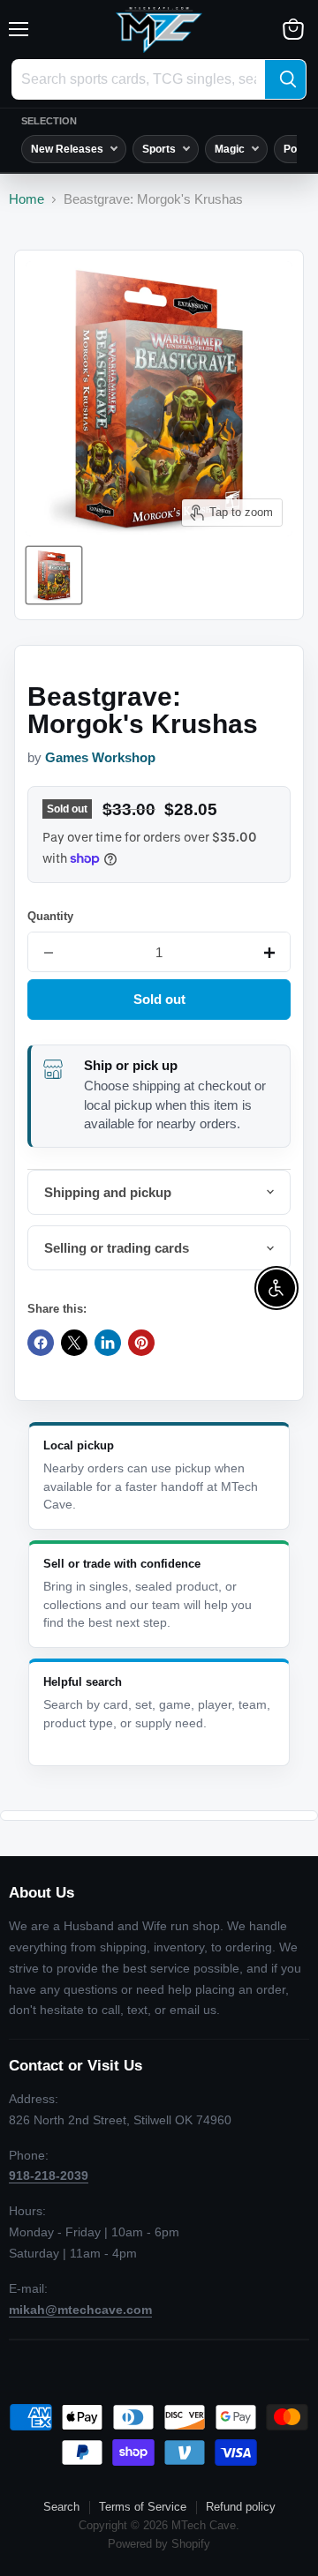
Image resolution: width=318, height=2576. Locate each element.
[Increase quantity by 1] (269, 953)
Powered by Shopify (159, 2544)
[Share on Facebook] (41, 1343)
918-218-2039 (49, 2175)
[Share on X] (74, 1343)
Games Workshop (100, 758)
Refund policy (241, 2507)
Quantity (50, 916)
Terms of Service (143, 2507)
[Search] (285, 79)
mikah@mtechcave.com (80, 2310)
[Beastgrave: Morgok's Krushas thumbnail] (54, 575)
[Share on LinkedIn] (108, 1343)
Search (61, 2507)
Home (26, 199)
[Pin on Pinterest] (141, 1343)
